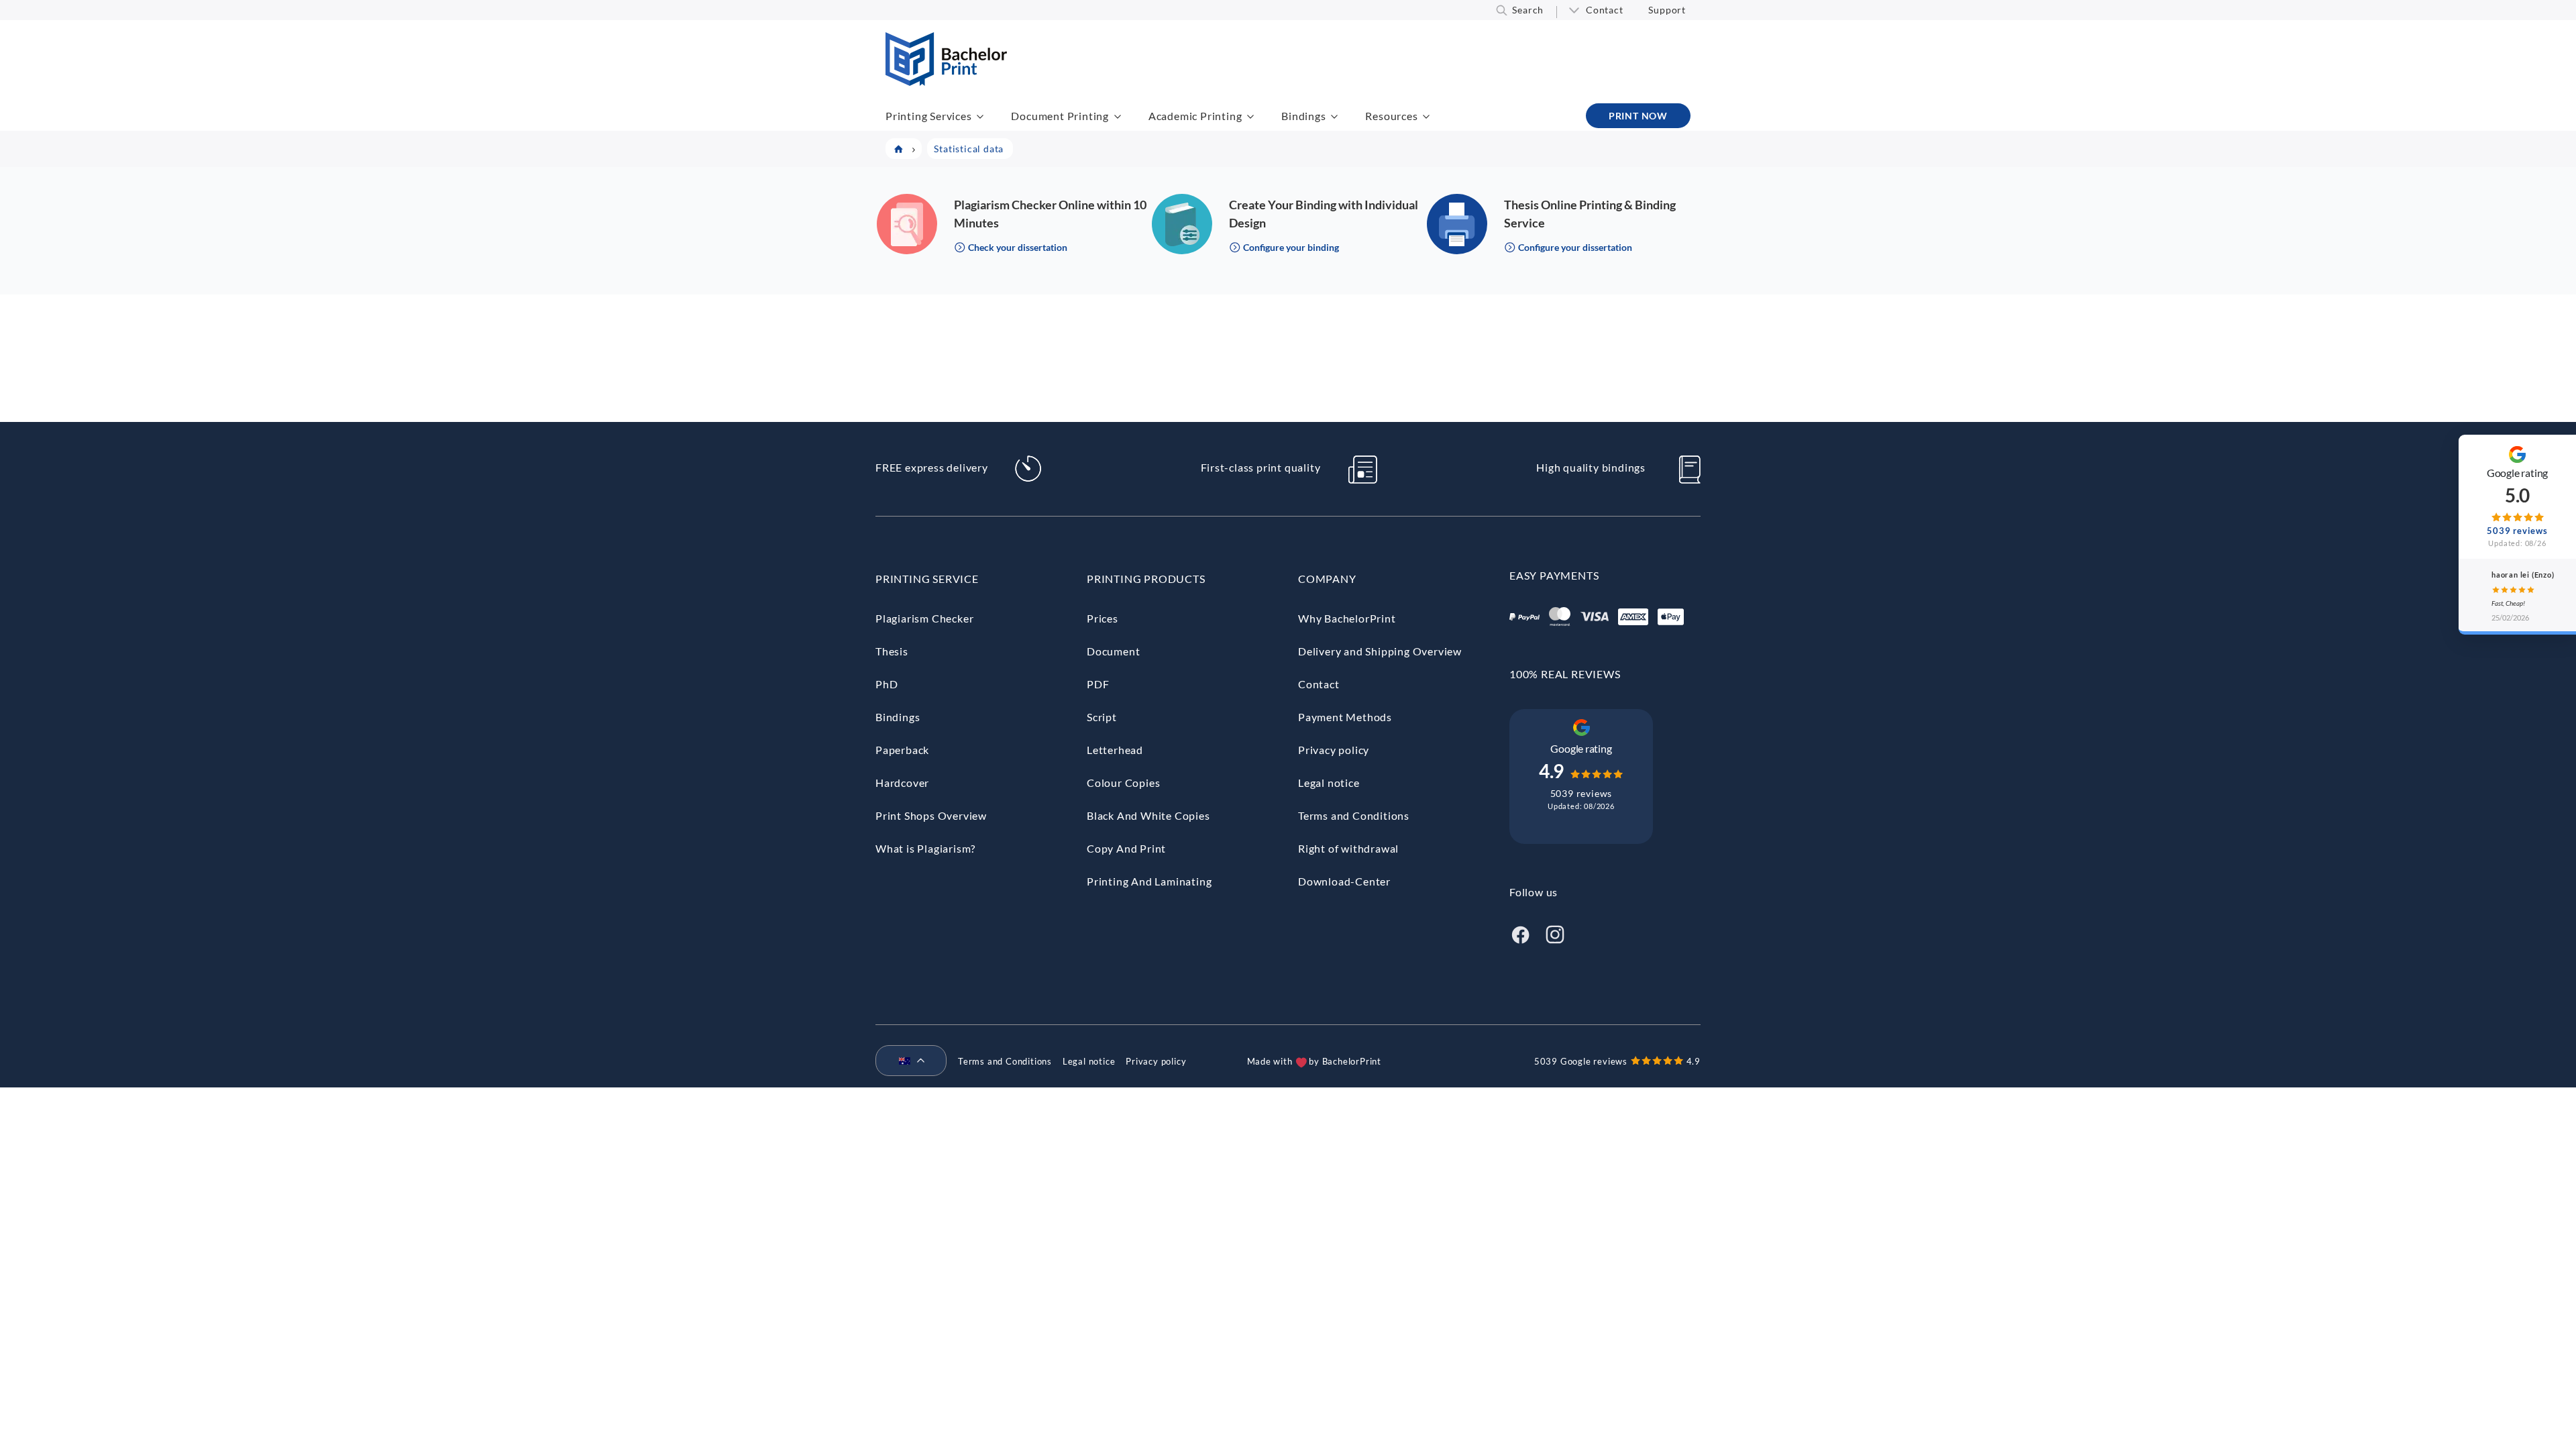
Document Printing (1060, 116)
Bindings (1303, 116)
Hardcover (902, 783)
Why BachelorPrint (1347, 618)
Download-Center (1344, 881)
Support (1667, 10)
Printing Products (1146, 579)
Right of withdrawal (1348, 848)
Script (1102, 717)
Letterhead (1115, 750)
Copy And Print (1126, 848)
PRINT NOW (1638, 116)
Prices (1103, 618)
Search (1528, 10)
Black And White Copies (1148, 815)
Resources (1391, 116)
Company (1327, 579)
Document (1113, 651)
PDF (1098, 684)
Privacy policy (1334, 750)
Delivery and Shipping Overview (1380, 651)
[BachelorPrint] (946, 82)
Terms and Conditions (1354, 815)
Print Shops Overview (931, 815)
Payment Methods (1345, 717)
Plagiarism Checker (924, 618)
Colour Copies (1123, 783)
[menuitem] (906, 1061)
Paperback (902, 750)
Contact (1605, 10)
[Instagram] (1555, 933)
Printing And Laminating (1149, 881)
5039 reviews (1581, 793)
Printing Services (929, 116)
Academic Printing (1195, 116)
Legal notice (1329, 783)
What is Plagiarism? (925, 848)
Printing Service (927, 579)
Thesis (892, 651)
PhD (887, 684)
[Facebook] (1520, 933)
